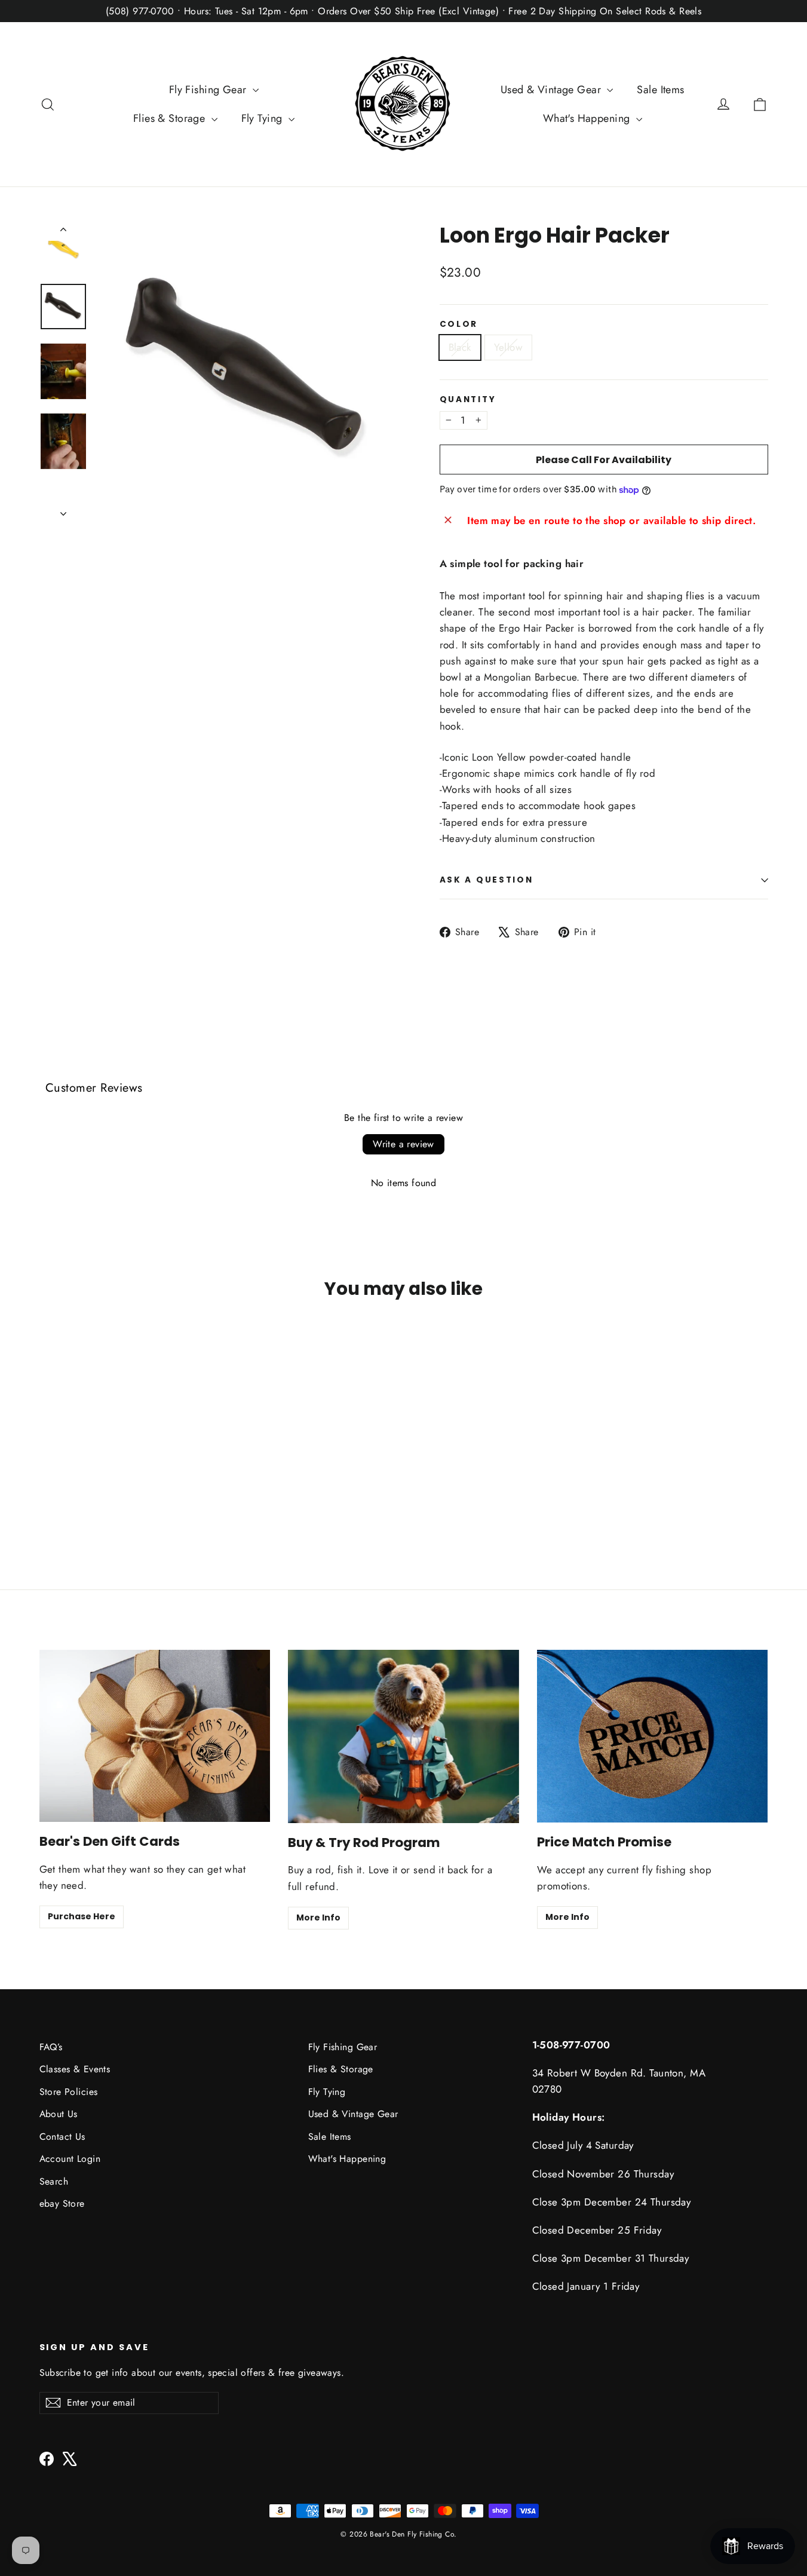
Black (460, 347)
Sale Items (660, 90)
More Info (318, 1918)
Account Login (70, 2159)
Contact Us (62, 2137)
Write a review (403, 1144)
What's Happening (588, 118)
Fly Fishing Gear (209, 90)
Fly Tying (263, 118)
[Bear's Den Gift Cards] (155, 1736)
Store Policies (69, 2092)
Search (54, 2181)
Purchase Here (82, 1916)
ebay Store (62, 2203)
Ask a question (487, 880)
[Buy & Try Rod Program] (403, 1736)
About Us (59, 2114)
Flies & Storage (171, 118)
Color (459, 324)
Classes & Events (75, 2069)
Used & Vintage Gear (553, 90)
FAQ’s (51, 2047)
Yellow (509, 347)
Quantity (468, 400)
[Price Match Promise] (653, 1736)
